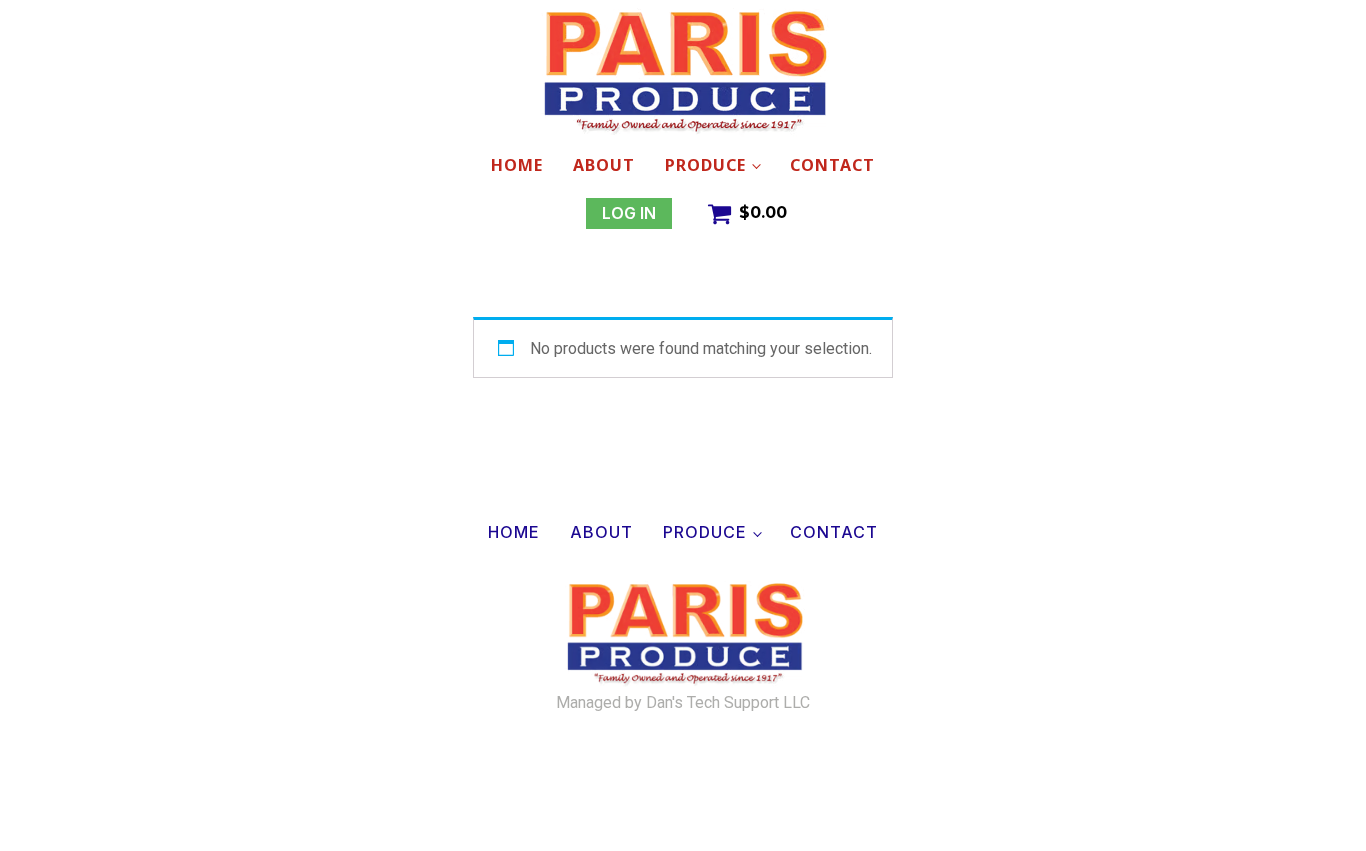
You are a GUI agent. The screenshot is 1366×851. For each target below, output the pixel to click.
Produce (705, 165)
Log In (629, 213)
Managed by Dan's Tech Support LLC (683, 703)
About (604, 165)
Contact (832, 165)
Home (517, 165)
